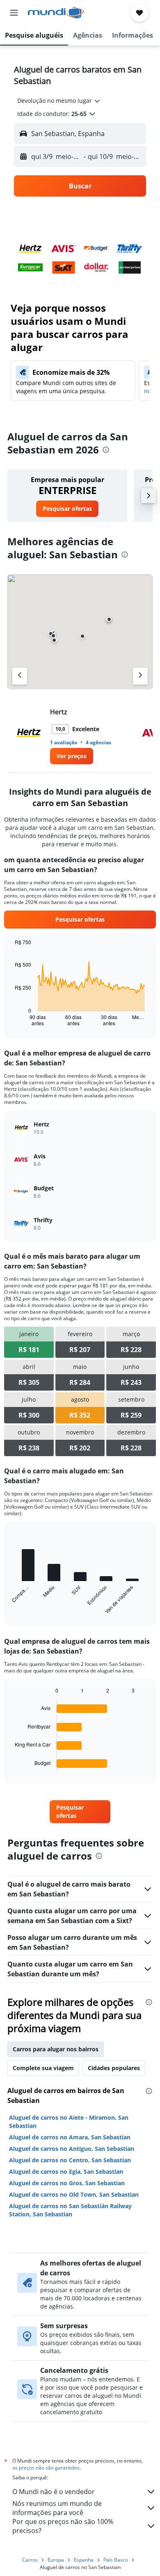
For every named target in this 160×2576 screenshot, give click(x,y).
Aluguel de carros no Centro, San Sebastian (70, 2160)
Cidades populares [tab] (114, 2068)
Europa (56, 2560)
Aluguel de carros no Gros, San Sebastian (67, 2183)
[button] (14, 13)
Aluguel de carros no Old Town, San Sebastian (74, 2194)
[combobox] (59, 101)
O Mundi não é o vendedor (54, 2492)
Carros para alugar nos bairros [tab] (56, 2049)
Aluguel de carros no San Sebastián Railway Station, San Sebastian (70, 2210)
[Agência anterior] (20, 676)
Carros (30, 2560)
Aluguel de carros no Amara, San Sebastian (70, 2137)
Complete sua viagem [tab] (43, 2068)
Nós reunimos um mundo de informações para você (57, 2508)
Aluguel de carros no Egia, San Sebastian (66, 2172)
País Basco (116, 2560)
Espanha (84, 2560)
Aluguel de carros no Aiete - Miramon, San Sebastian (69, 2122)
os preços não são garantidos (46, 2468)
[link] (67, 509)
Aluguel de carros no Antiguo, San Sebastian (72, 2149)
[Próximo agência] (140, 676)
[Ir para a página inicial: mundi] (56, 13)
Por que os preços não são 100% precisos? (63, 2526)
